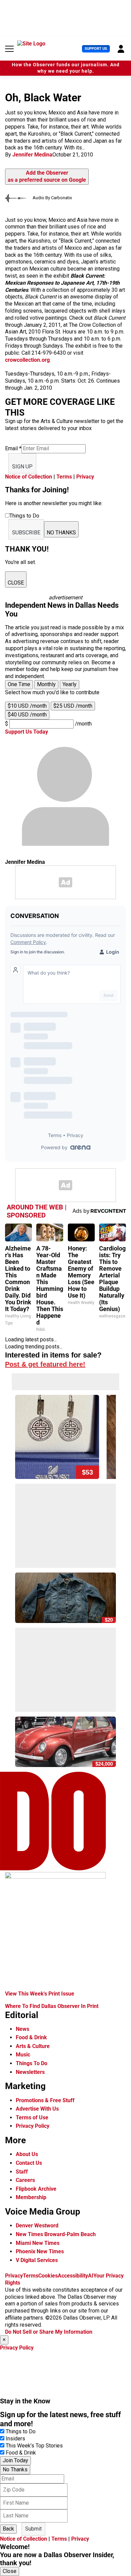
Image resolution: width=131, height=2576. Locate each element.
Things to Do (21, 2431)
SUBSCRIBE (26, 533)
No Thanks (15, 2469)
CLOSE (16, 583)
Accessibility (73, 2276)
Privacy (85, 477)
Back (8, 2529)
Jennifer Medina (32, 155)
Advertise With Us (37, 2109)
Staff (22, 2172)
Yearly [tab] (70, 684)
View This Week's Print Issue (40, 1994)
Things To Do (32, 2063)
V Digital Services (37, 2260)
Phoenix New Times (40, 2251)
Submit (33, 2529)
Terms (64, 477)
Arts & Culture (33, 2046)
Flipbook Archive (36, 2189)
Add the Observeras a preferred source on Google (47, 176)
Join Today (15, 2460)
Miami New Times (38, 2243)
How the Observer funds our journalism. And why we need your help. (66, 68)
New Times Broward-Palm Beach (56, 2234)
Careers (25, 2180)
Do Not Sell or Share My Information (49, 2332)
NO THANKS (61, 533)
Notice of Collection (29, 477)
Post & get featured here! (45, 1364)
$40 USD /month (27, 715)
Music (23, 2055)
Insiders (15, 2439)
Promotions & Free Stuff (45, 2100)
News (23, 2029)
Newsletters (30, 2072)
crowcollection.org (27, 360)
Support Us (96, 49)
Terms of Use (32, 2118)
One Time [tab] (19, 684)
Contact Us (29, 2163)
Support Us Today (27, 732)
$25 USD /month (73, 706)
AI (91, 2276)
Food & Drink (31, 2037)
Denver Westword (37, 2226)
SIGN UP (22, 467)
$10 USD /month (27, 706)
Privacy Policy (33, 2126)
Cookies (48, 2276)
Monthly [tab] (46, 684)
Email (13, 448)
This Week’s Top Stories (34, 2446)
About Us (27, 2154)
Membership (31, 2197)
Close (10, 2571)
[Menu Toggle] (9, 49)
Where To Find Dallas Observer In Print (52, 2006)
